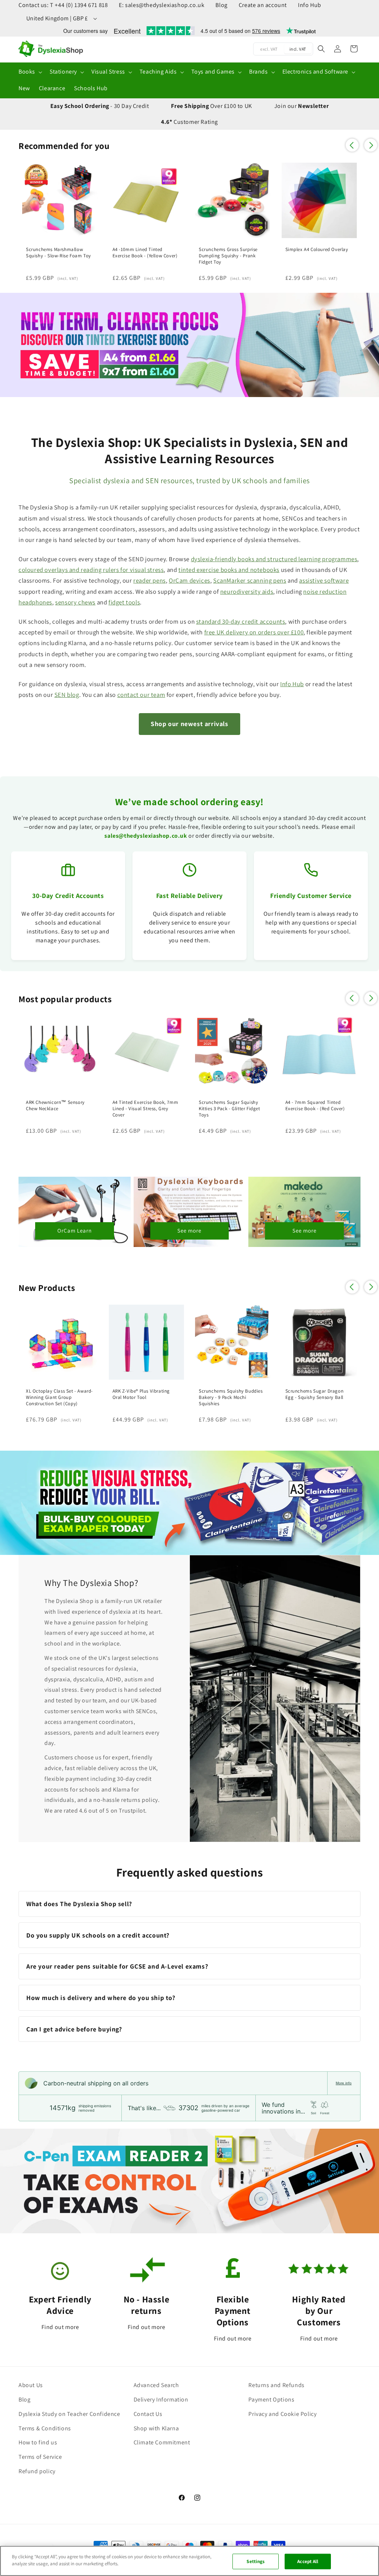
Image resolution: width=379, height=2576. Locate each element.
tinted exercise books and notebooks (229, 570)
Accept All (308, 2561)
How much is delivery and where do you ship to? (101, 1998)
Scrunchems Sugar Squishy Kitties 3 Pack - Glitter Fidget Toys (229, 1109)
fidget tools (124, 602)
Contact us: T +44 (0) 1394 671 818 (63, 5)
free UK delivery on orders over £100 (254, 632)
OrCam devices (189, 580)
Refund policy (37, 2471)
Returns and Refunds (276, 2385)
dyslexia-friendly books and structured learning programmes (274, 559)
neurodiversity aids (247, 592)
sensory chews (75, 602)
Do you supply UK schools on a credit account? (98, 1935)
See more (189, 1231)
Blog (221, 5)
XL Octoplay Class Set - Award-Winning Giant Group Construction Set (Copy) (59, 1397)
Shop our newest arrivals (189, 724)
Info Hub (310, 5)
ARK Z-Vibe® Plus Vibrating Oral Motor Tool (141, 1394)
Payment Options (271, 2399)
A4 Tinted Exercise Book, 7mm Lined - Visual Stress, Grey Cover (145, 1109)
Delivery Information (161, 2399)
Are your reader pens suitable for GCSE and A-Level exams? (117, 1966)
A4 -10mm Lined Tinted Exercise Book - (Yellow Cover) (145, 253)
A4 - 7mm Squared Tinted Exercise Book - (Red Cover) (315, 1106)
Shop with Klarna (156, 2428)
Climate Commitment (162, 2442)
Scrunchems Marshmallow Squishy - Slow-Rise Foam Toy (58, 253)
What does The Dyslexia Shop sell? (79, 1904)
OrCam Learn (75, 1231)
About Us (31, 2385)
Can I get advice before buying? (74, 2029)
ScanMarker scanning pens (250, 580)
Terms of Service (40, 2457)
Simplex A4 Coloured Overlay (317, 250)
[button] (30, 72)
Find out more (60, 2327)
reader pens (150, 580)
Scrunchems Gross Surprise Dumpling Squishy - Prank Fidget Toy (228, 256)
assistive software (324, 580)
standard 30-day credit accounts (241, 621)
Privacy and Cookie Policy (282, 2414)
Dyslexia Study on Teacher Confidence (69, 2414)
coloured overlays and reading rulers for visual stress (91, 570)
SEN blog (67, 695)
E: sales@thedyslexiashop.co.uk (162, 5)
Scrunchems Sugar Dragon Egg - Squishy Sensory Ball (315, 1394)
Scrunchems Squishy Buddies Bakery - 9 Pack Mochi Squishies (231, 1397)
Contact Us (148, 2414)
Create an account (263, 5)
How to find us (38, 2442)
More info (344, 2083)
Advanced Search (156, 2385)
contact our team (141, 695)
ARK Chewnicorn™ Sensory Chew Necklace (55, 1106)
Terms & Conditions (45, 2428)
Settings (256, 2561)
